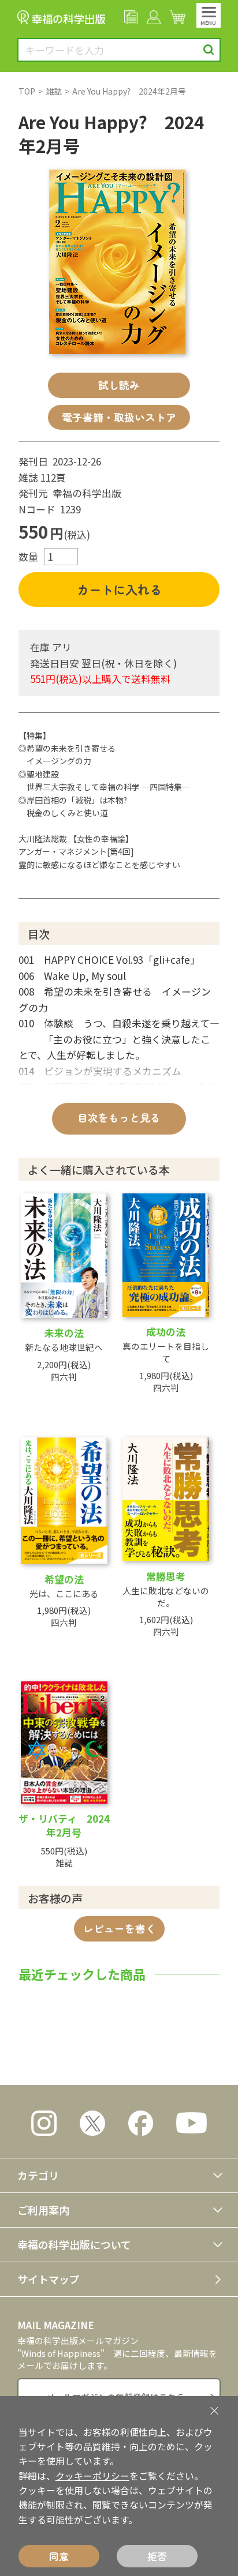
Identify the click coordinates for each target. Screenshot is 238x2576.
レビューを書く (120, 1928)
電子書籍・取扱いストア (119, 417)
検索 (209, 50)
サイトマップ (49, 2279)
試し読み (119, 385)
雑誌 (54, 91)
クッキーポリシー (92, 2476)
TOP (27, 91)
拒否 (157, 2556)
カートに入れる (119, 589)
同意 (59, 2556)
